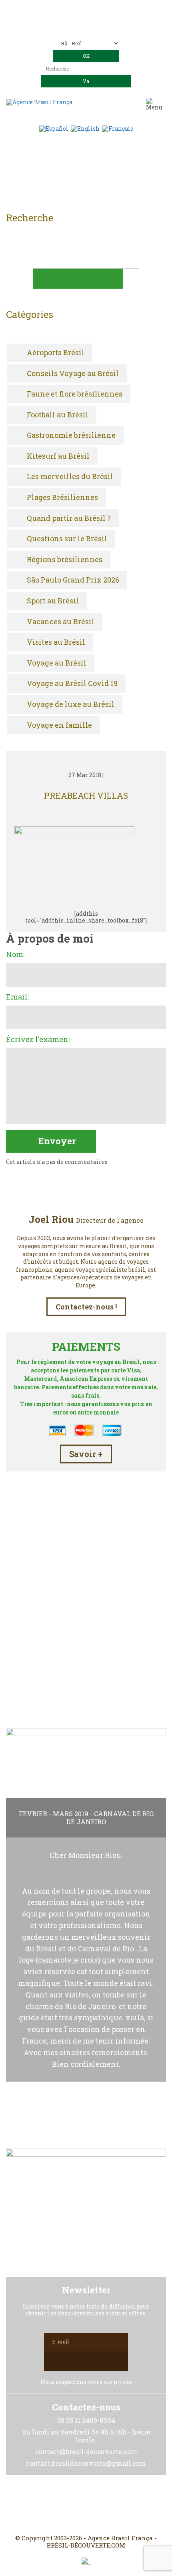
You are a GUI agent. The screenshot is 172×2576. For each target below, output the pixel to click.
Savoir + (86, 1454)
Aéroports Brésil (56, 353)
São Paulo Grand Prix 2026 (73, 580)
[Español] (54, 128)
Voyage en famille (59, 725)
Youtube (105, 2505)
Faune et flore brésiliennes (75, 394)
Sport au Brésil (53, 601)
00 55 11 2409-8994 (108, 9)
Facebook (67, 2505)
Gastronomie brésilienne (71, 435)
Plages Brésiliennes (62, 498)
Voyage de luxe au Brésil (71, 704)
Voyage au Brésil (57, 663)
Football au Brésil (58, 415)
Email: (17, 997)
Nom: (15, 955)
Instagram (86, 2505)
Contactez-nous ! (86, 1307)
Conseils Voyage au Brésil (73, 374)
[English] (85, 128)
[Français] (118, 128)
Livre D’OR (86, 1667)
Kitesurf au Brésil (58, 456)
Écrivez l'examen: (38, 1040)
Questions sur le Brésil (67, 539)
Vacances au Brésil (61, 622)
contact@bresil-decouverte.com (96, 21)
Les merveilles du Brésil (70, 477)
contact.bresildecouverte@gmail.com (86, 27)
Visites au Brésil (56, 642)
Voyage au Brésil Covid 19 (72, 684)
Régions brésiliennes (65, 560)
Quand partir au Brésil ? (69, 518)
